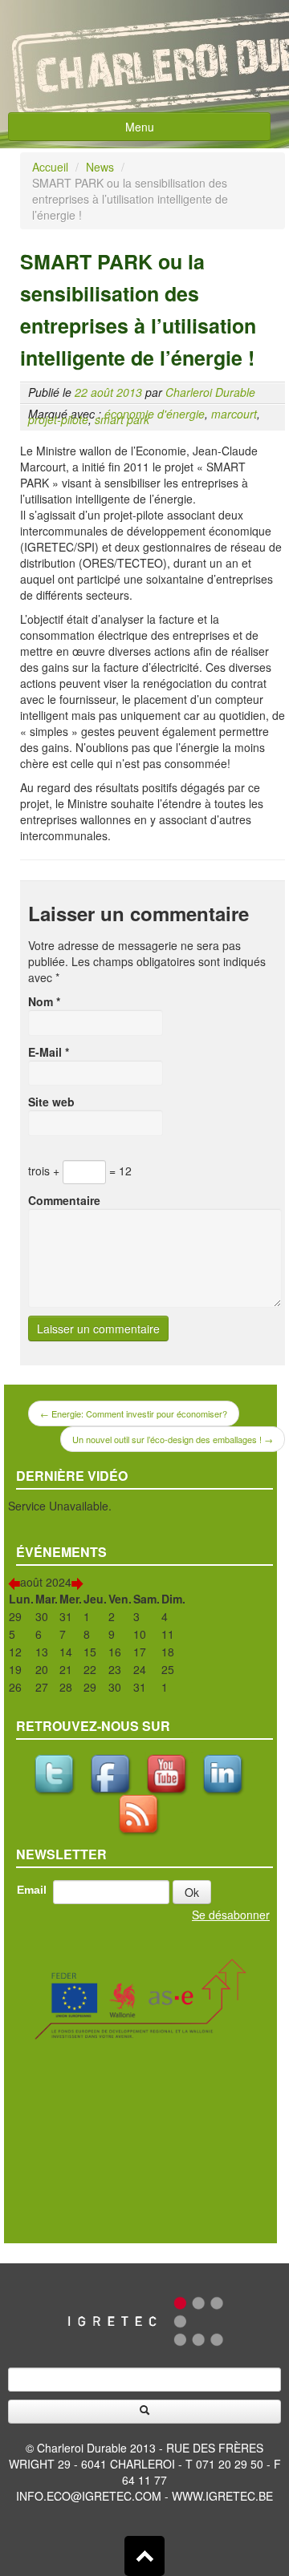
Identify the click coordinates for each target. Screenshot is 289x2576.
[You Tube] (169, 1768)
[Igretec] (144, 2319)
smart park (122, 419)
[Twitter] (56, 1768)
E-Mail (49, 1052)
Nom (44, 1001)
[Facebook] (112, 1768)
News (100, 167)
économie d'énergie (155, 414)
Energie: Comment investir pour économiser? (134, 1413)
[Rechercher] (144, 2412)
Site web (51, 1102)
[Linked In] (225, 1768)
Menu (140, 127)
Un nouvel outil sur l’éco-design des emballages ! (173, 1439)
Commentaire (64, 1200)
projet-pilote (58, 419)
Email (32, 1890)
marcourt (234, 414)
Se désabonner (231, 1915)
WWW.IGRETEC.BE (222, 2496)
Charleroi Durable (210, 392)
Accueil (50, 167)
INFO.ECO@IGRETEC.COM (89, 2496)
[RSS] (140, 1808)
